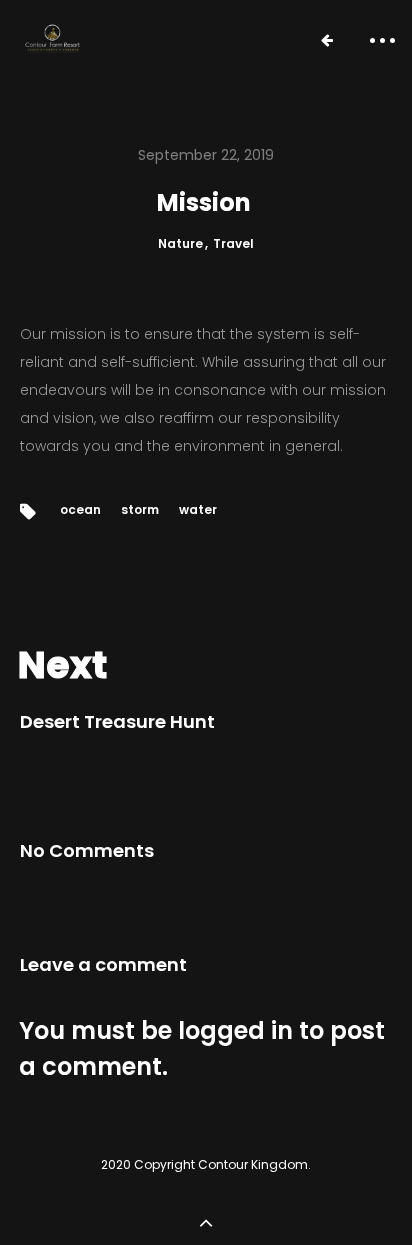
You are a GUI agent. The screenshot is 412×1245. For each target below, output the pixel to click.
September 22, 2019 (206, 155)
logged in (235, 1030)
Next (62, 665)
